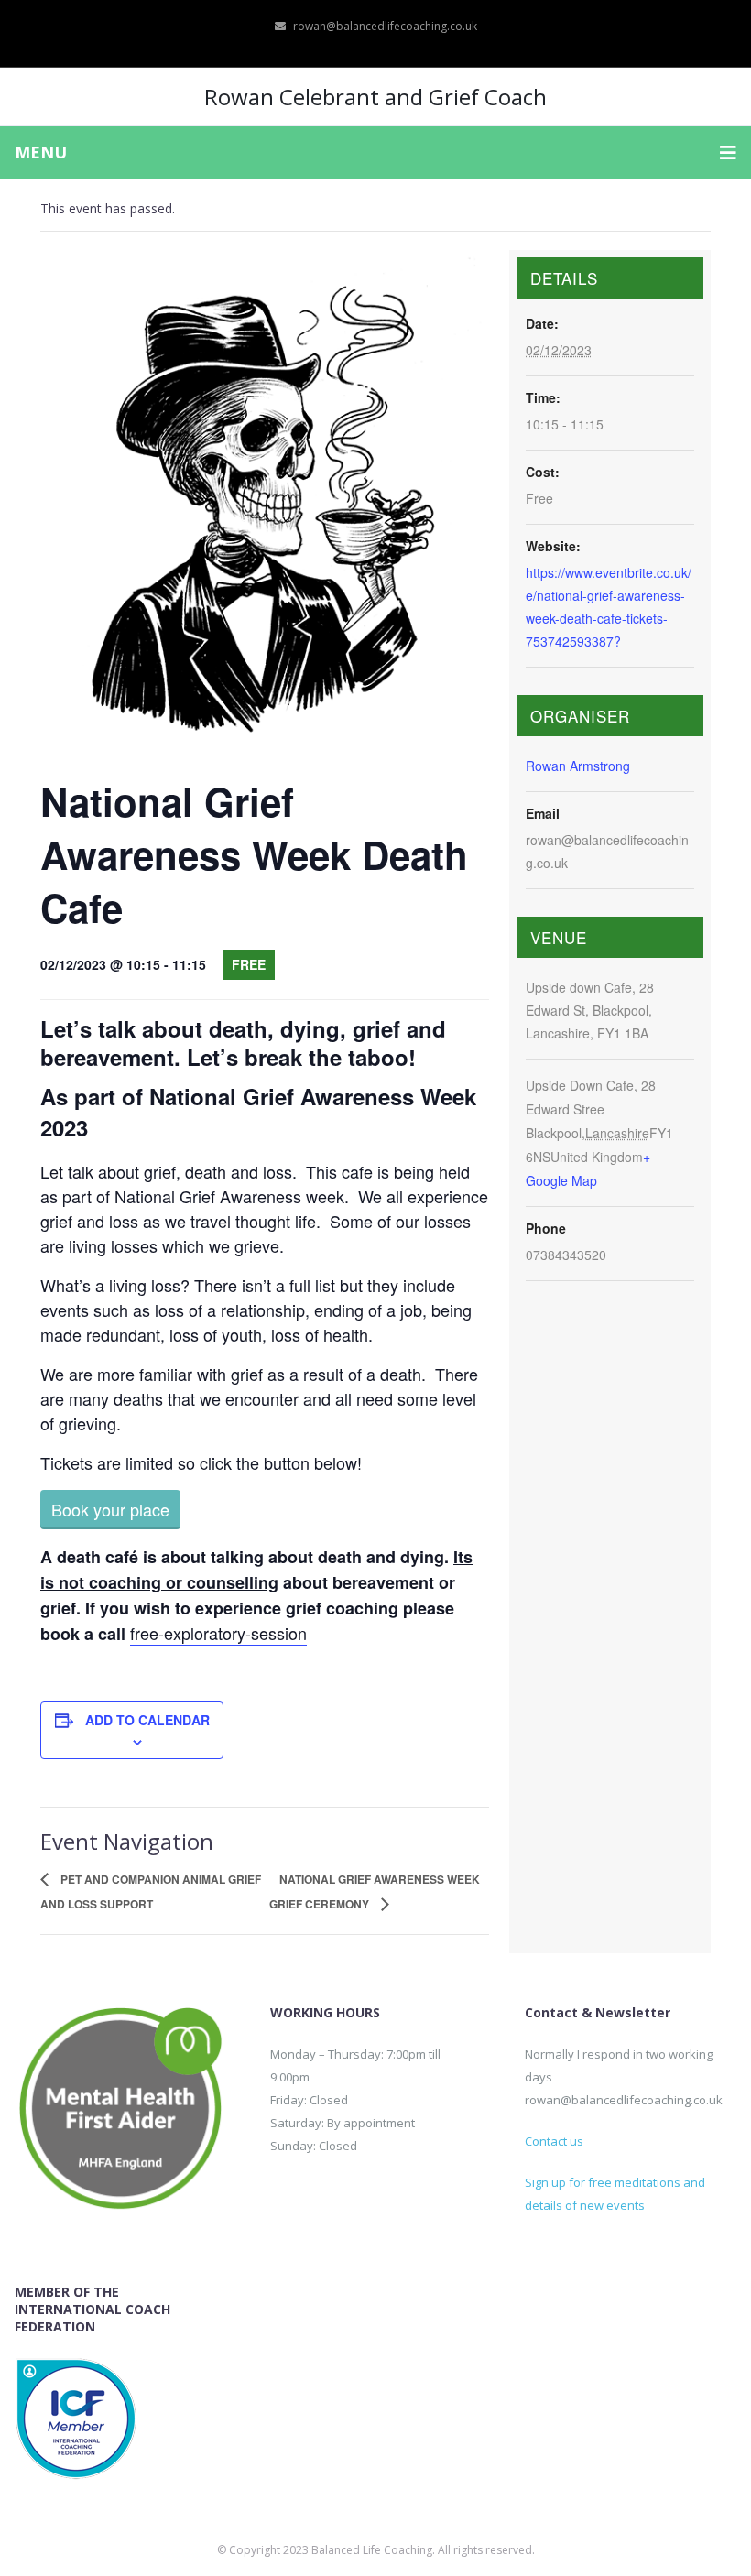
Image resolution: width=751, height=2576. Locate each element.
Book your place (110, 1509)
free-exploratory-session (218, 1633)
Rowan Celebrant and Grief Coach (375, 97)
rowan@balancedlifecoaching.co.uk (385, 26)
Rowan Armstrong (578, 766)
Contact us (554, 2141)
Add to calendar (147, 1720)
